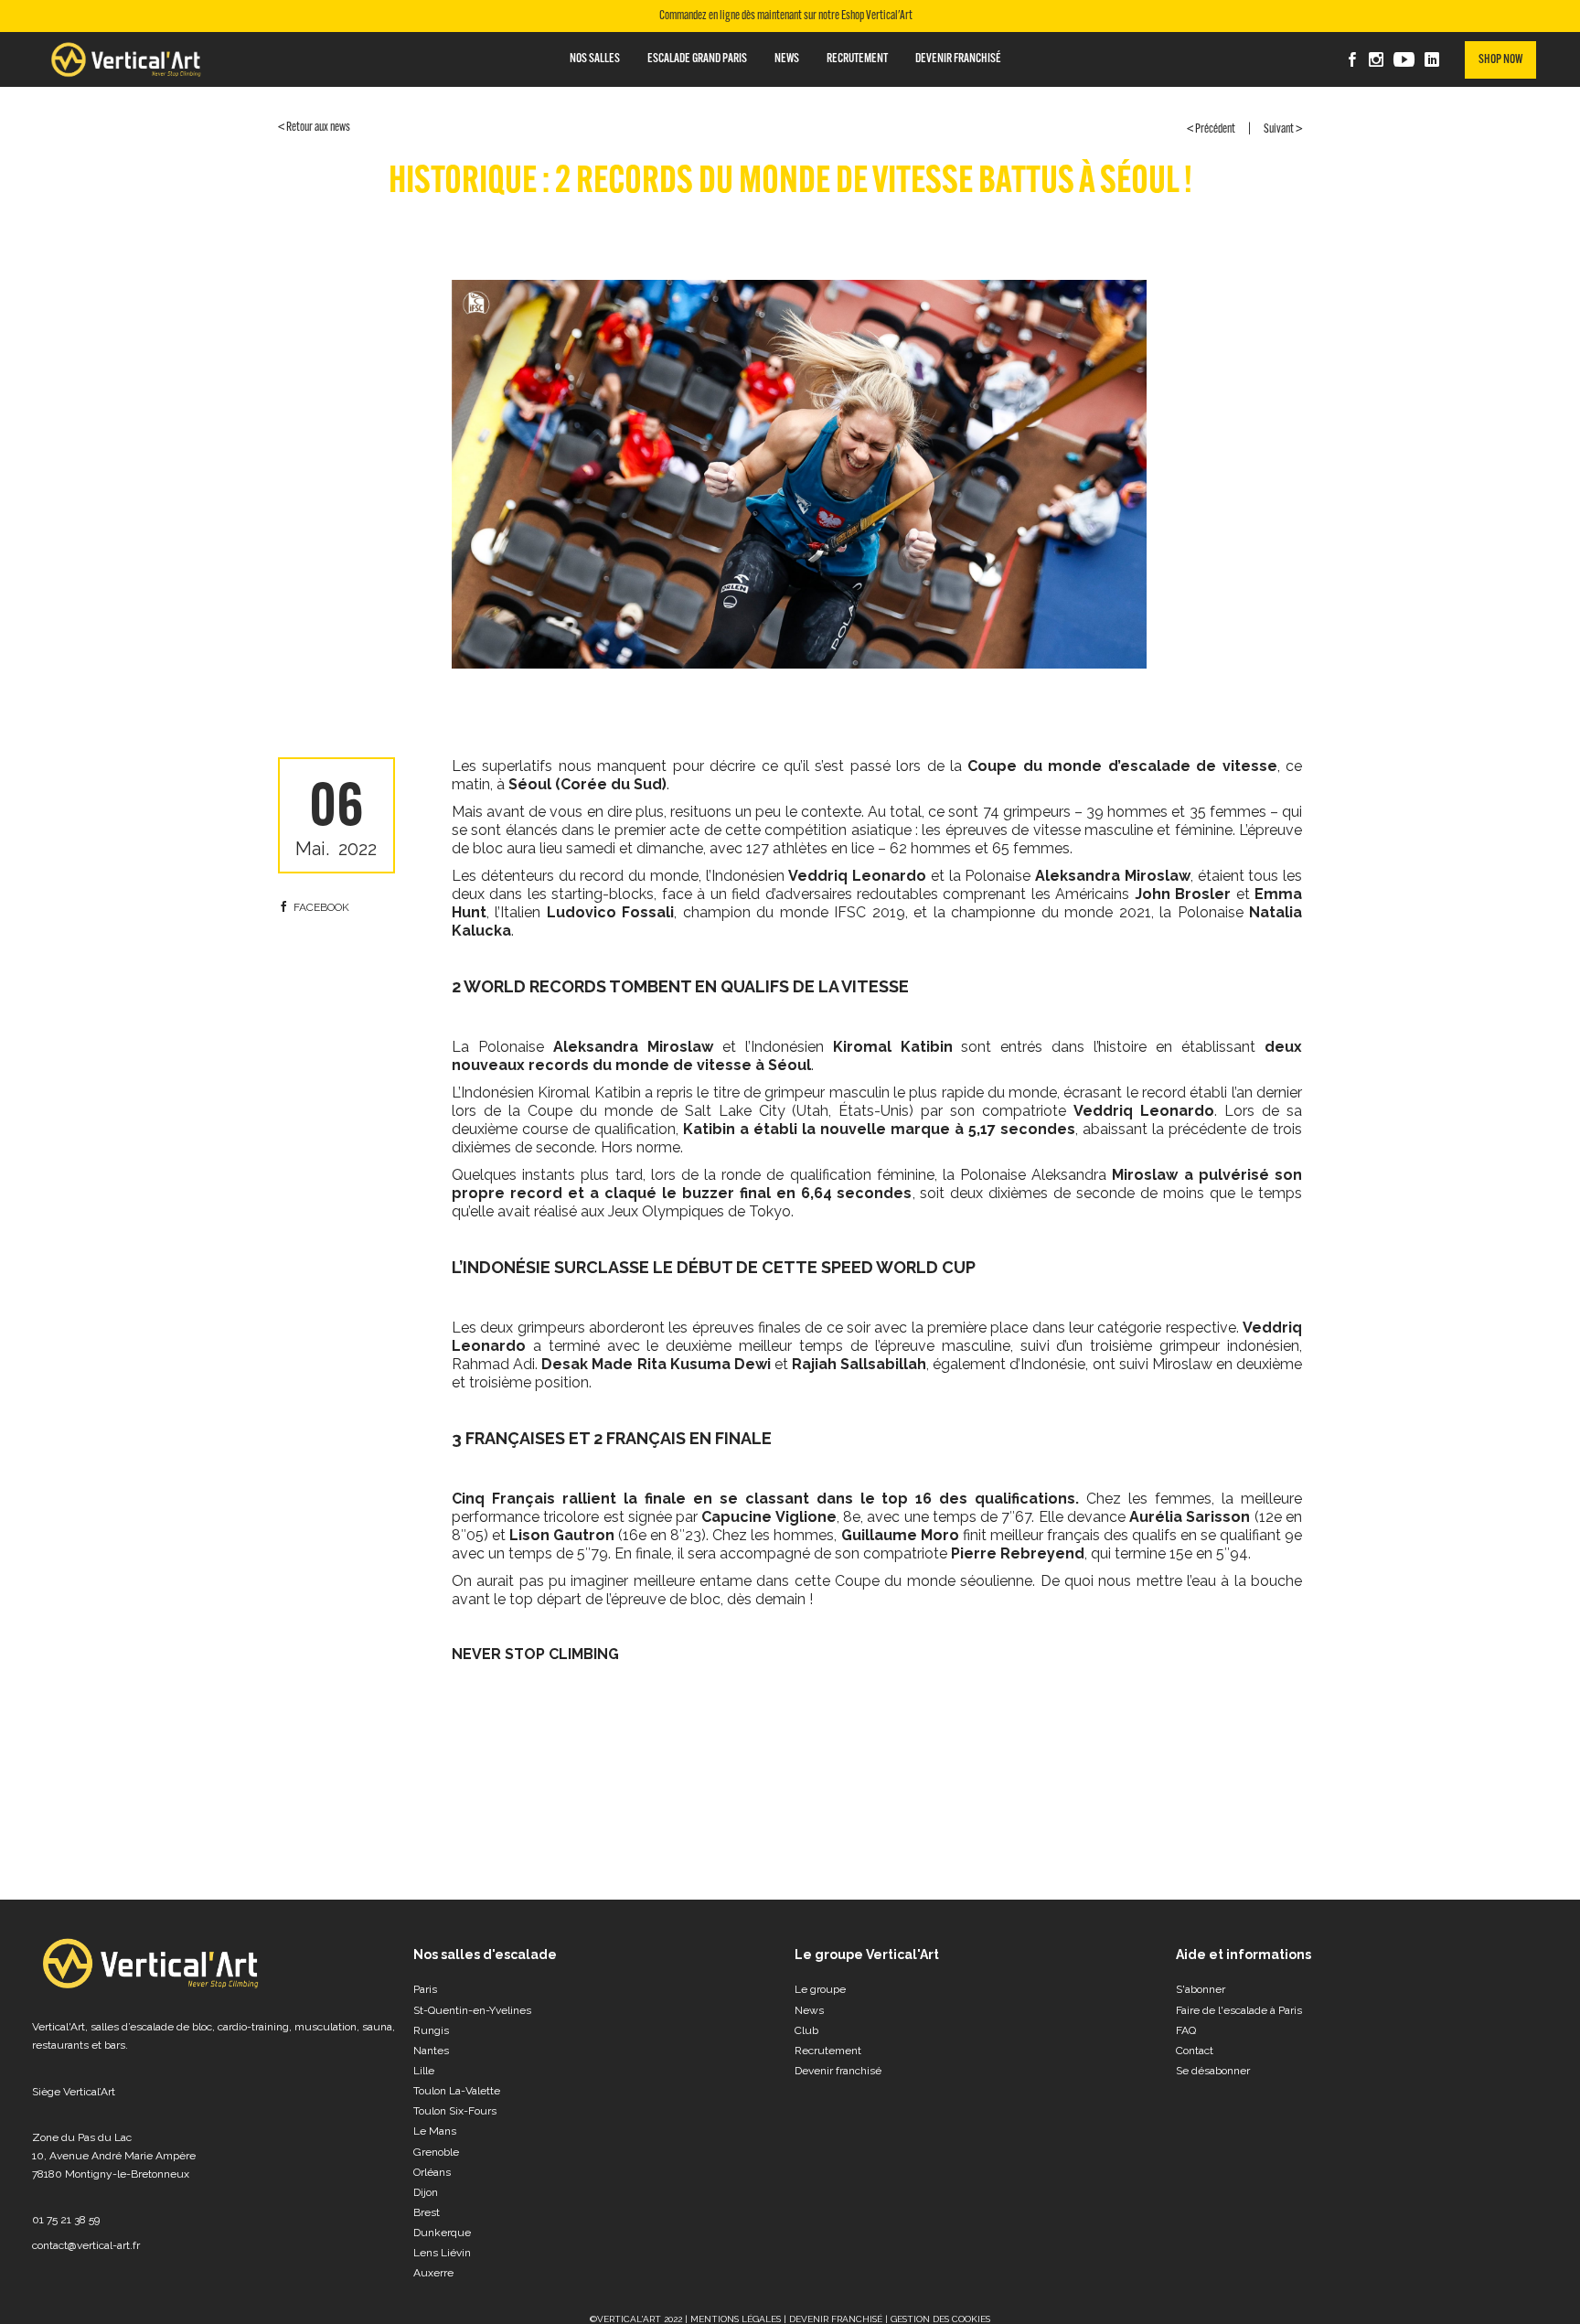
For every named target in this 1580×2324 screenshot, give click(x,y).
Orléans (432, 2172)
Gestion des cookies (940, 2319)
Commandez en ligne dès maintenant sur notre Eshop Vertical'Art (786, 16)
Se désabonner (1213, 2071)
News (809, 2010)
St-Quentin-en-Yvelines (472, 2010)
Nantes (431, 2051)
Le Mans (435, 2131)
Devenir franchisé (838, 2071)
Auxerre (433, 2273)
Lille (424, 2071)
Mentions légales (736, 2319)
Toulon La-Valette (457, 2091)
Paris (425, 1989)
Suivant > (1283, 129)
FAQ (1186, 2030)
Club (806, 2030)
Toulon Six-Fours (455, 2111)
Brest (427, 2212)
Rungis (431, 2030)
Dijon (426, 2192)
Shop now (1500, 60)
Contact (1195, 2051)
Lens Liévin (442, 2253)
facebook (321, 907)
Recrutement (828, 2051)
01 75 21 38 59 (66, 2220)
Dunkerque (442, 2233)
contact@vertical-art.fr (86, 2245)
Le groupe (820, 1989)
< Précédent (1211, 129)
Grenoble (436, 2152)
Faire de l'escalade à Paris (1239, 2010)
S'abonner (1201, 1989)
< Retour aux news (314, 128)
